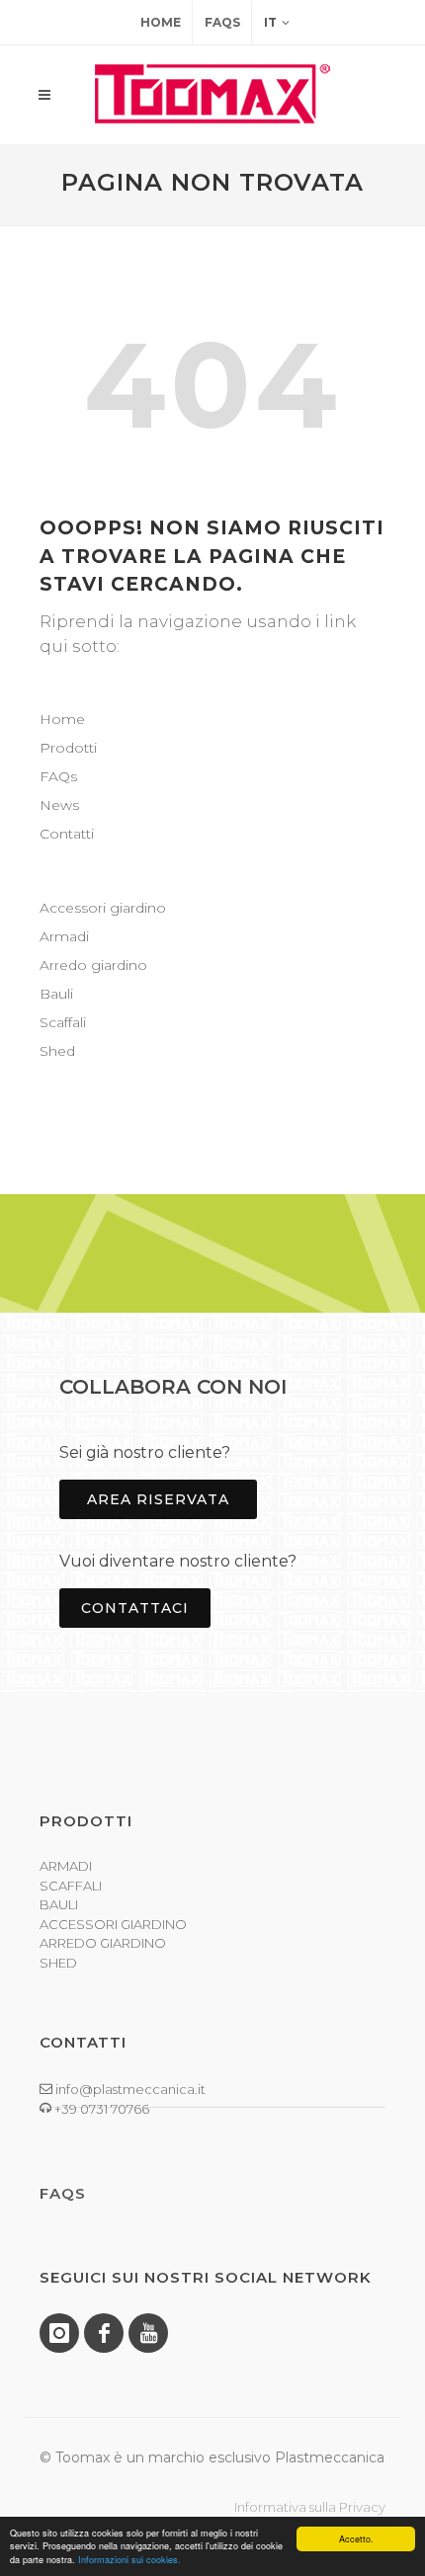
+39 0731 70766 (100, 2109)
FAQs (222, 22)
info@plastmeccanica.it (129, 2089)
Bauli (56, 994)
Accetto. (356, 2539)
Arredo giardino (93, 965)
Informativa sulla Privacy (310, 2507)
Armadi (64, 936)
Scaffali (63, 1022)
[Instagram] (59, 2333)
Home (161, 22)
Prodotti (68, 748)
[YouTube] (148, 2333)
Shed (57, 1051)
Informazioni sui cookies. (129, 2560)
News (59, 805)
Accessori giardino (103, 908)
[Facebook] (104, 2333)
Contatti (67, 834)
